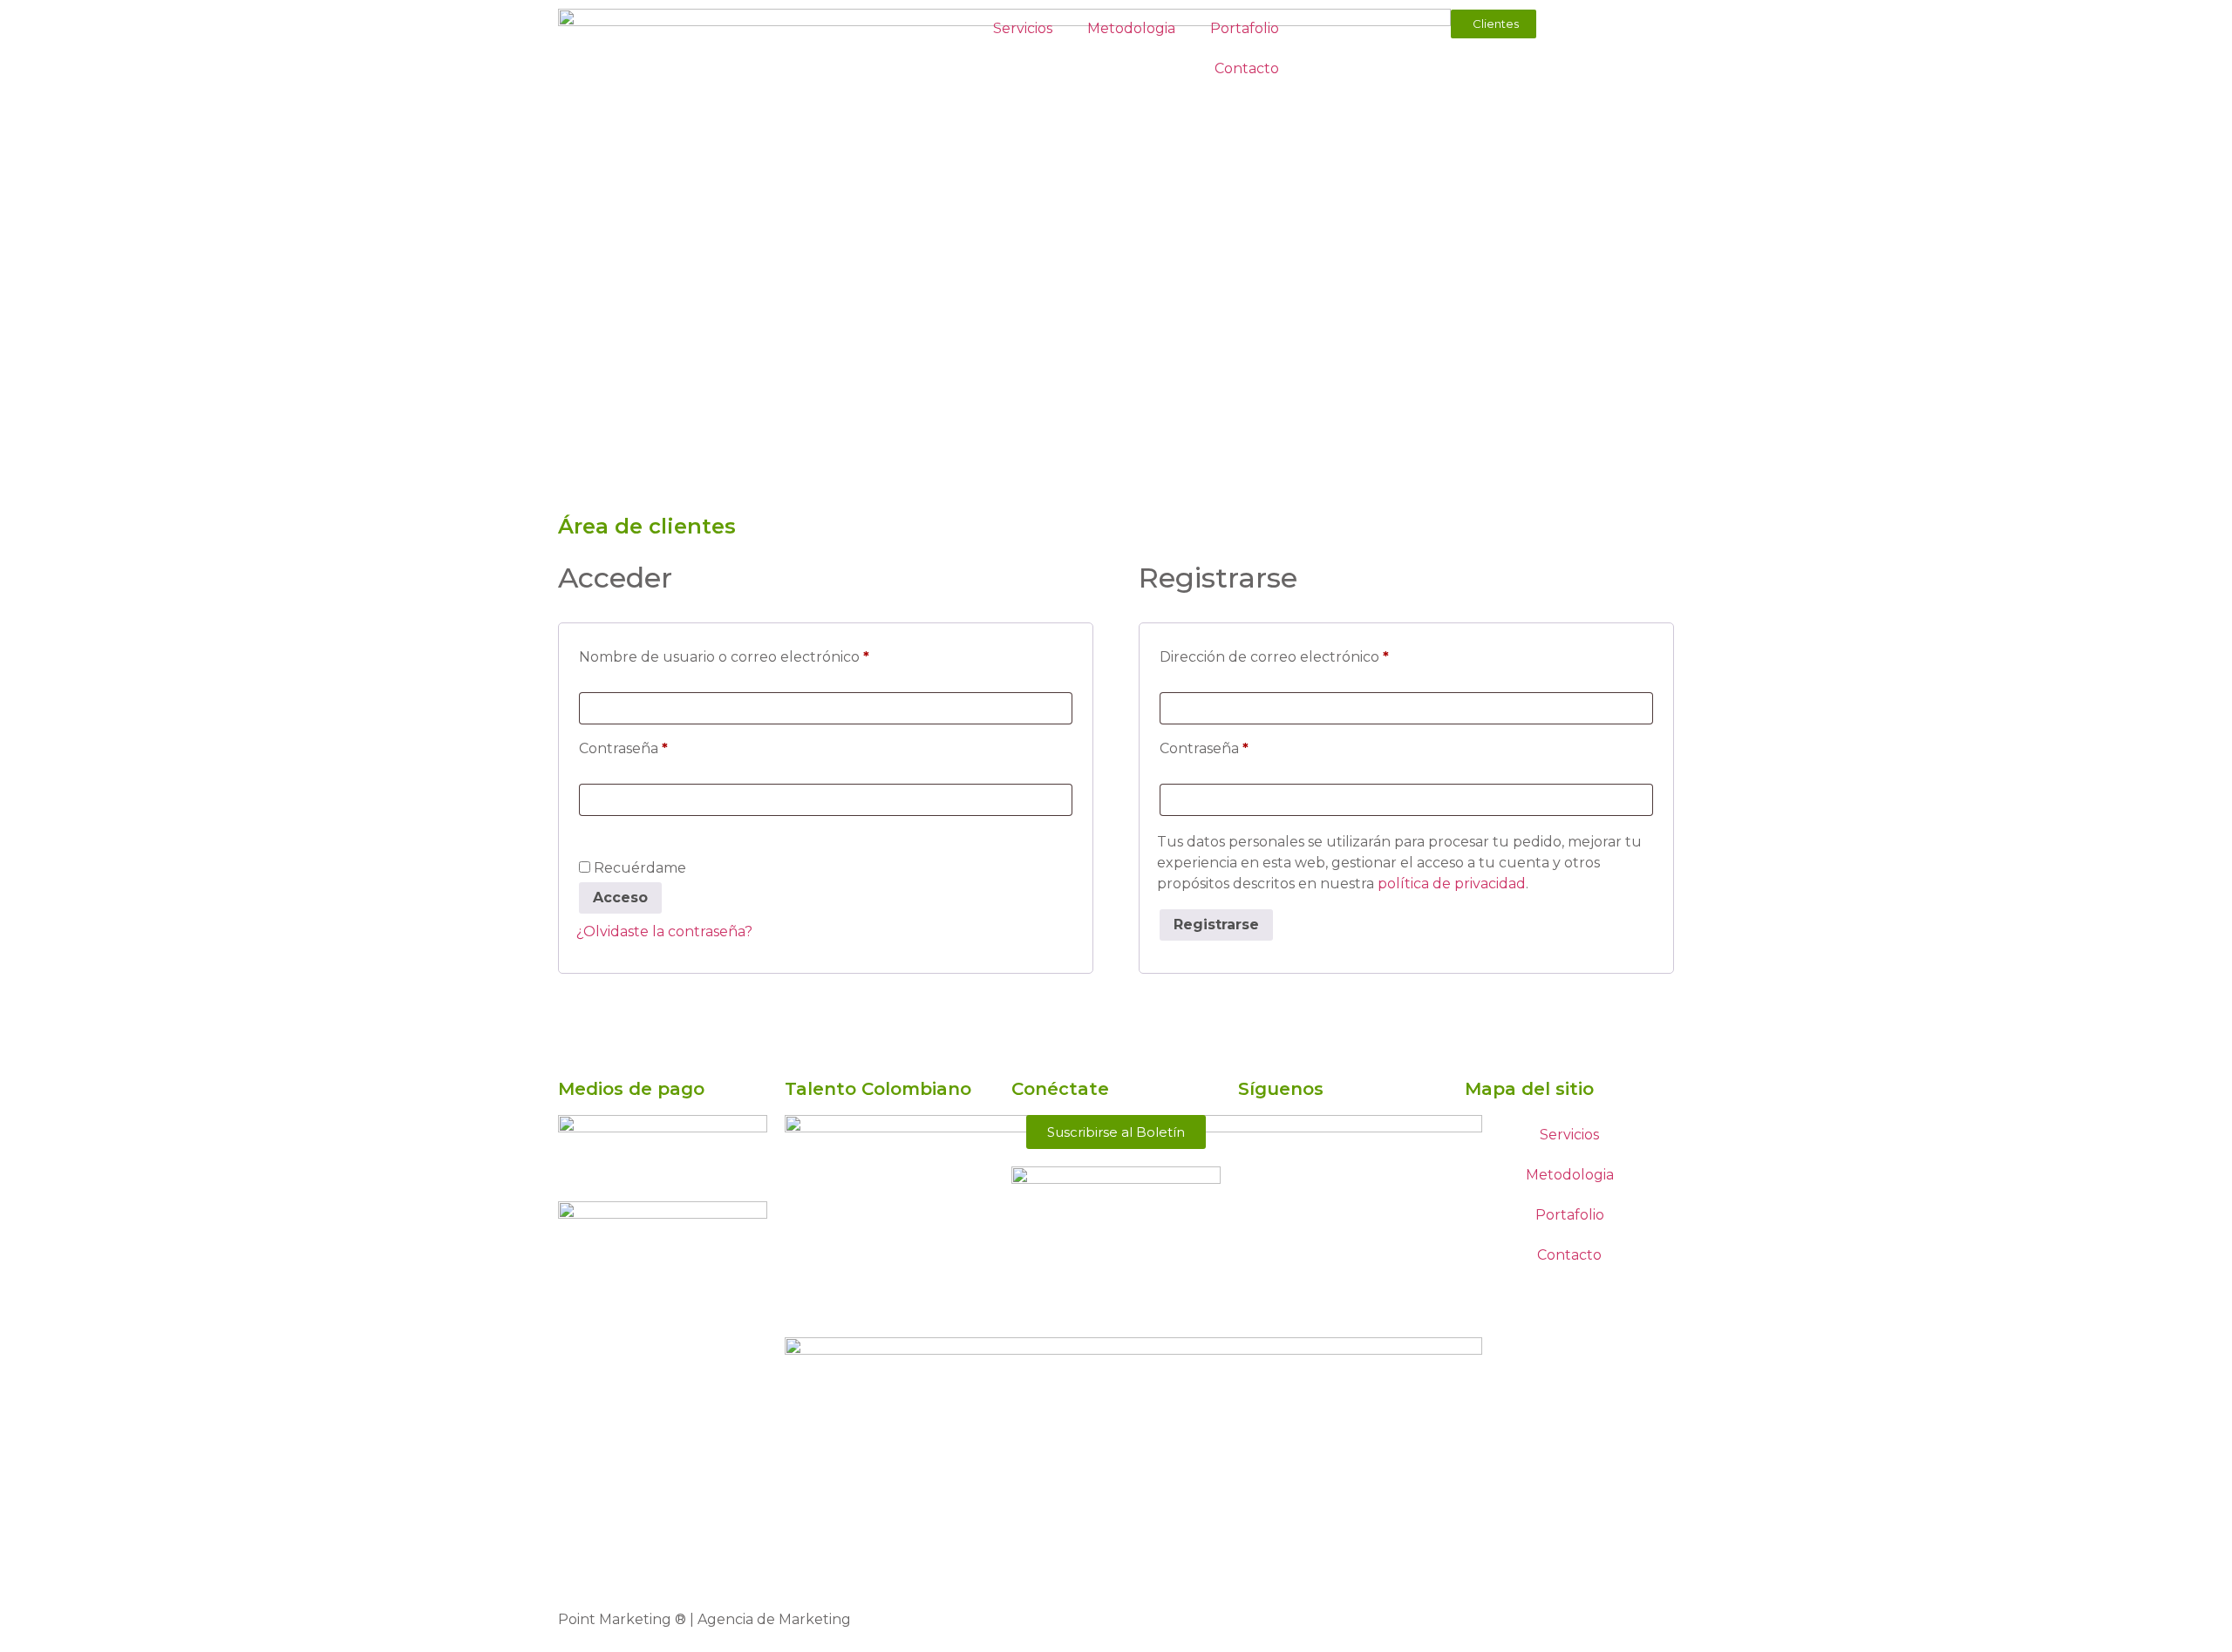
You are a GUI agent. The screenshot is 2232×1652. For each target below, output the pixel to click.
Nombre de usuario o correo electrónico (763, 654)
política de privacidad (1452, 884)
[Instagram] (1260, 1186)
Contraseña (662, 746)
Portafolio (1245, 28)
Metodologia (1131, 28)
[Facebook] (1260, 1137)
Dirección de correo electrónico (1313, 654)
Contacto (1247, 68)
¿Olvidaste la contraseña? (664, 931)
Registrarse (1216, 925)
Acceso (620, 897)
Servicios (1023, 28)
